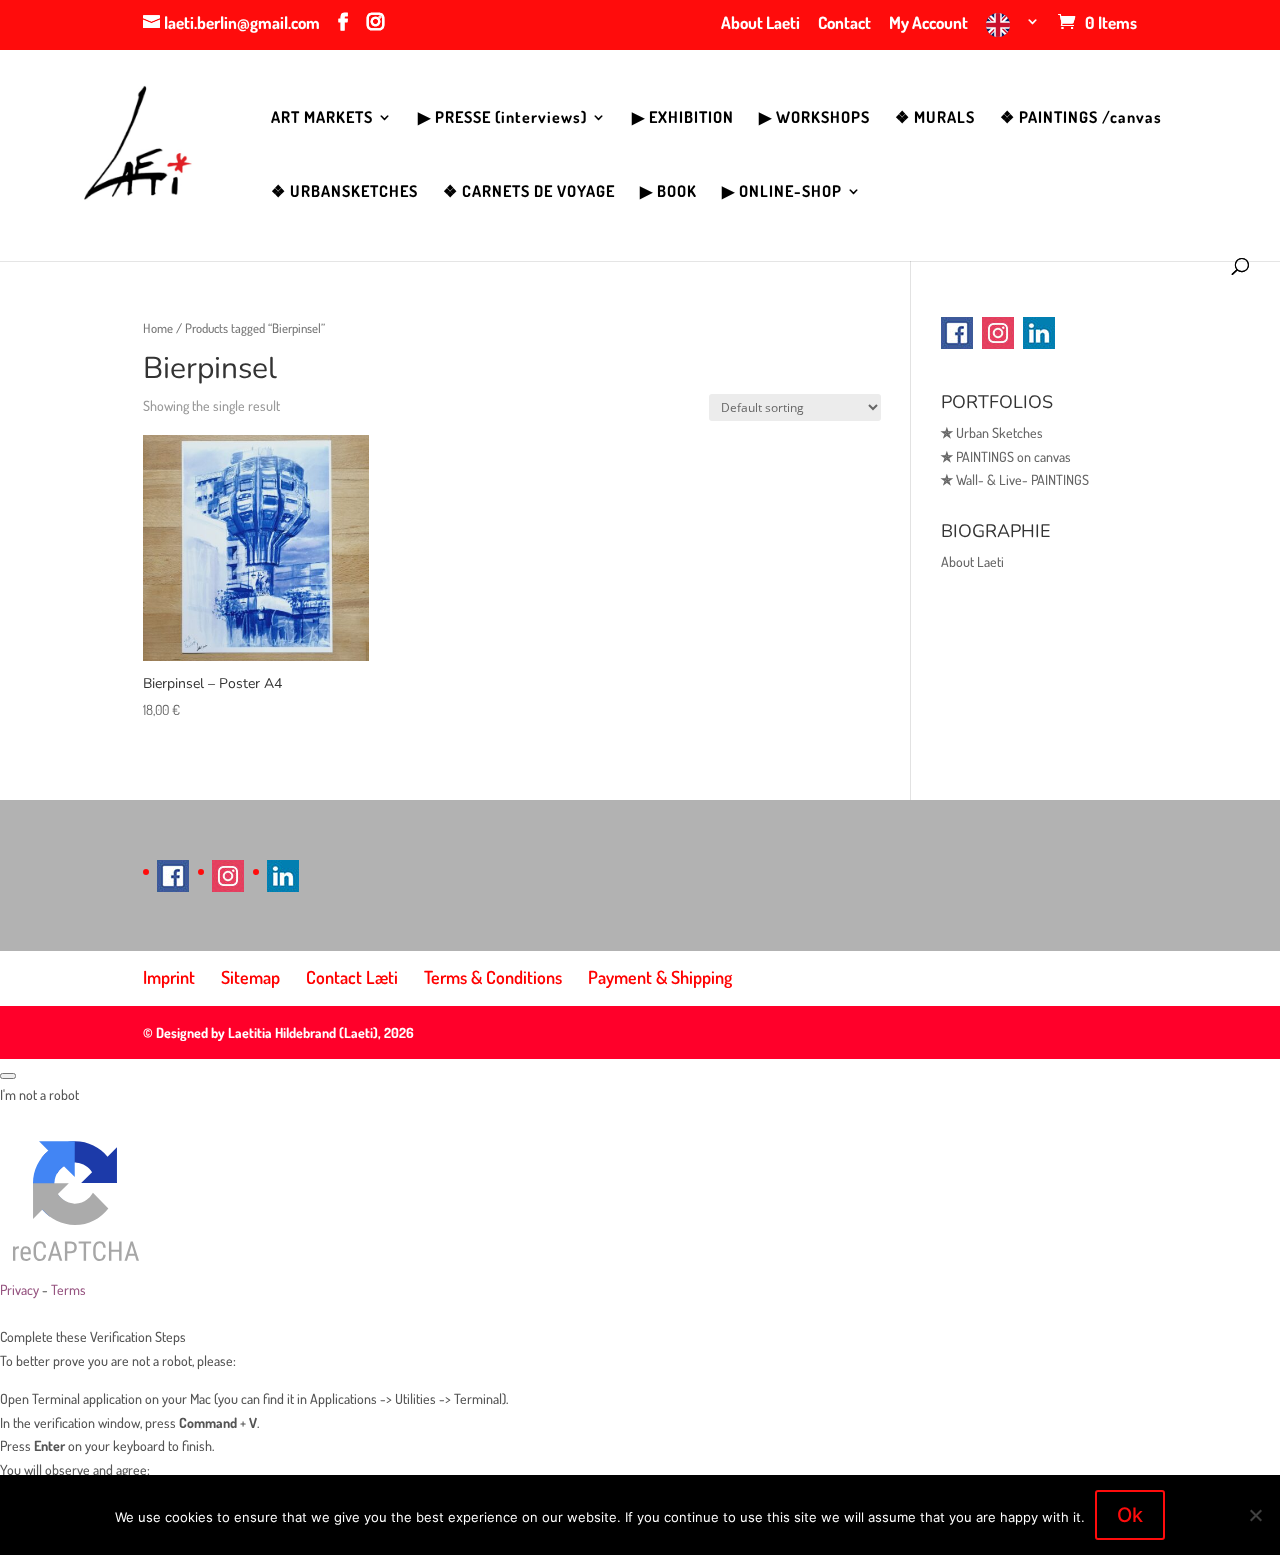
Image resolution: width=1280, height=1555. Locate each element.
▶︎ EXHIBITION (683, 118)
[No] (1255, 1515)
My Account (928, 23)
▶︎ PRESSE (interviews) (502, 118)
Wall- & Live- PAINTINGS (1015, 479)
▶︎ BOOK (668, 192)
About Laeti (760, 23)
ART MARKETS (322, 118)
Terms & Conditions (493, 977)
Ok (1130, 1515)
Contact (844, 23)
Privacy (19, 1289)
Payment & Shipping (660, 977)
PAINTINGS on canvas (1006, 456)
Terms (68, 1289)
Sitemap (250, 977)
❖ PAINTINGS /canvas (1081, 118)
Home (158, 328)
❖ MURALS (935, 118)
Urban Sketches (992, 432)
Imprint (169, 977)
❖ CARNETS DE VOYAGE (529, 192)
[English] (1013, 31)
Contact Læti (352, 977)
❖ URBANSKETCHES (344, 192)
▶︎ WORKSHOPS (814, 118)
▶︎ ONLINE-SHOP (782, 192)
